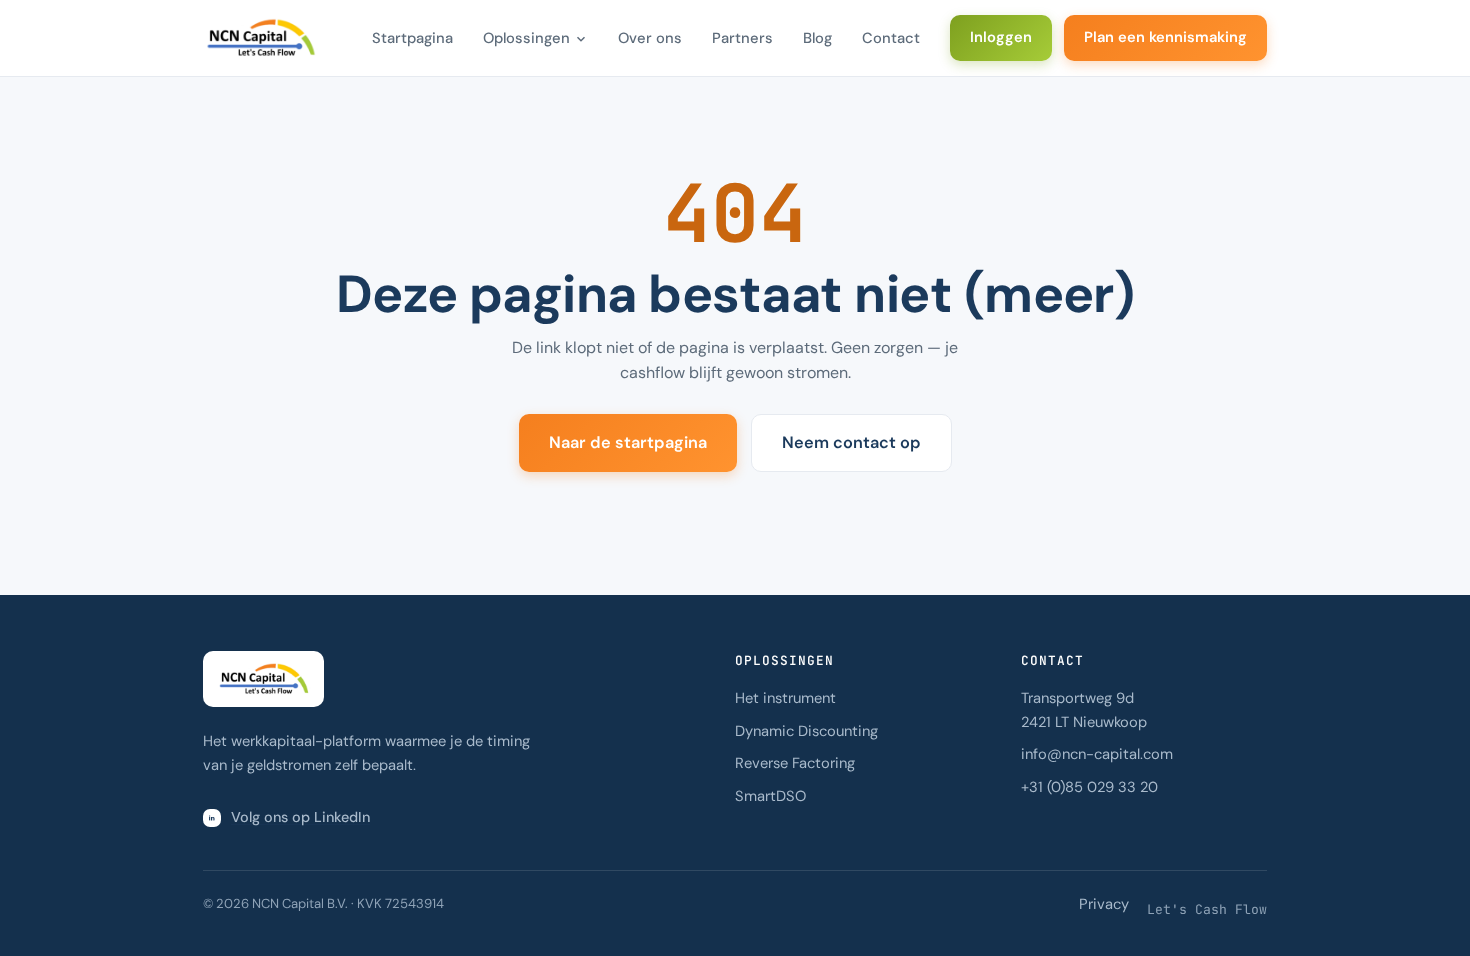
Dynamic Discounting (806, 731)
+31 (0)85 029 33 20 (1089, 787)
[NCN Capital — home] (260, 38)
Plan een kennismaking (1165, 37)
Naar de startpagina (628, 442)
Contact (891, 38)
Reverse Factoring (795, 763)
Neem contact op (851, 442)
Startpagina (412, 38)
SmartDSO (770, 796)
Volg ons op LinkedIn (300, 817)
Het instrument (785, 698)
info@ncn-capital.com (1097, 754)
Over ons (650, 38)
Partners (742, 38)
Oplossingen (526, 38)
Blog (817, 38)
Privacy (1104, 904)
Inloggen (1001, 37)
